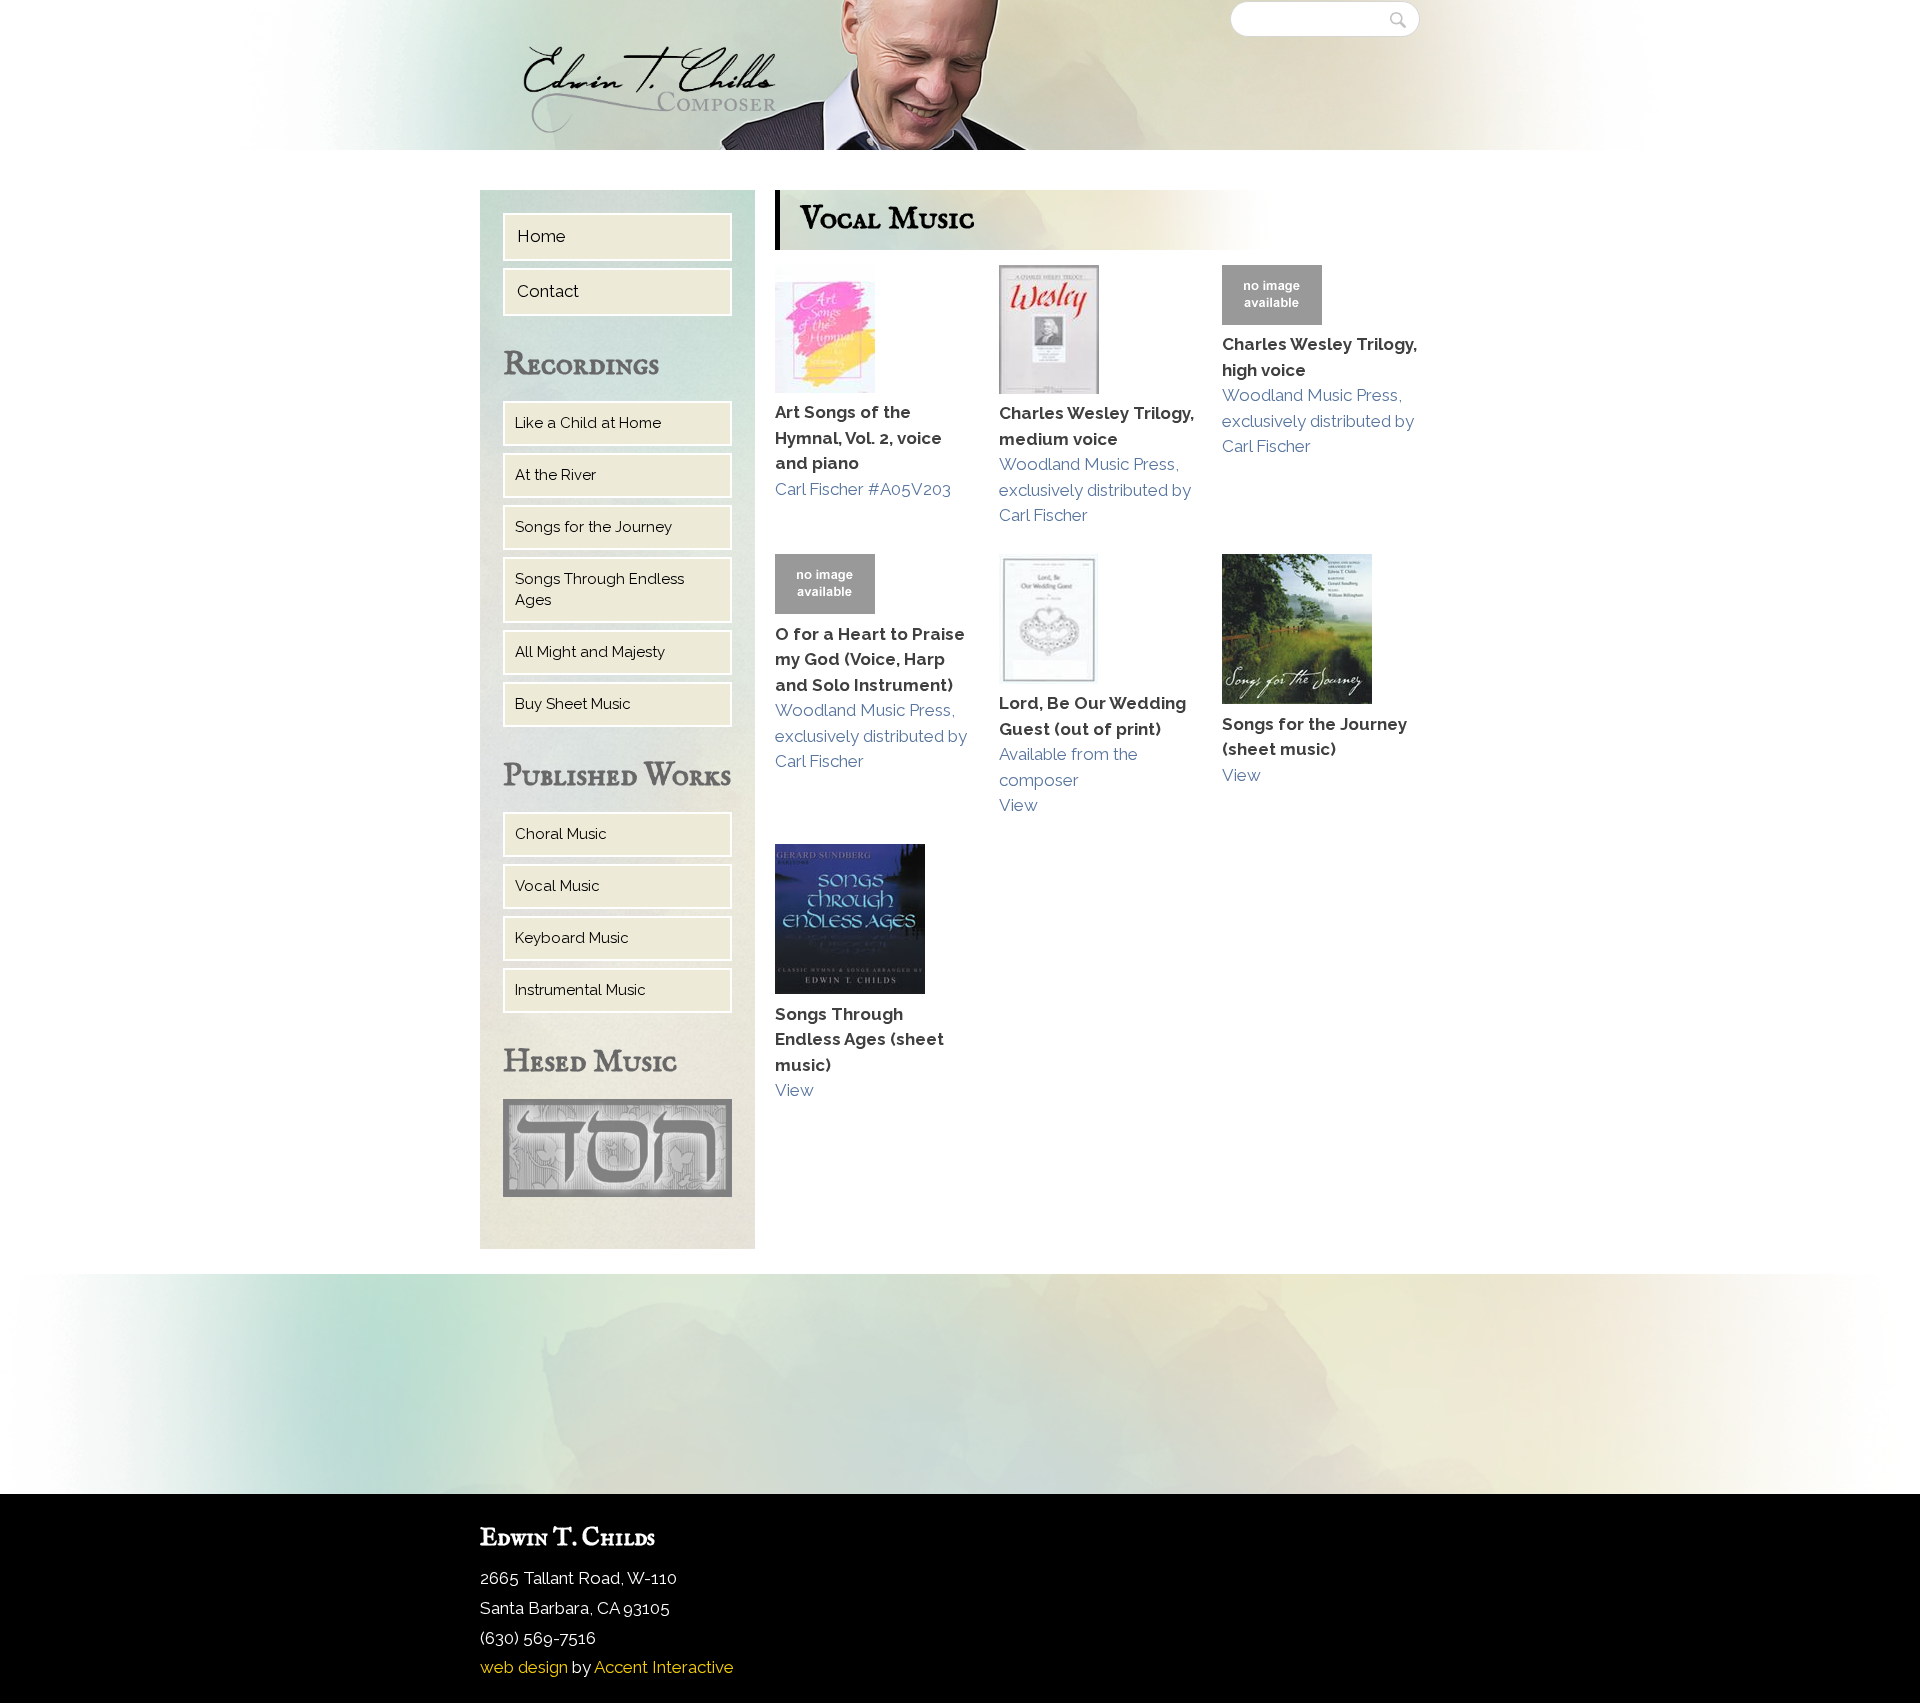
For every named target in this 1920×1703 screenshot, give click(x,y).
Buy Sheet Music (573, 704)
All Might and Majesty (590, 652)
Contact (548, 291)
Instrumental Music (580, 990)
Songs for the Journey (593, 527)
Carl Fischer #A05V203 (863, 489)
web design (524, 1667)
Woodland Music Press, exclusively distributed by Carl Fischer (1095, 489)
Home (541, 236)
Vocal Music (557, 886)
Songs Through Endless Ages (599, 589)
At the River (555, 475)
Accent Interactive (664, 1667)
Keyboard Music (572, 938)
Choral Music (561, 834)
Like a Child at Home (588, 423)
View (1018, 805)
